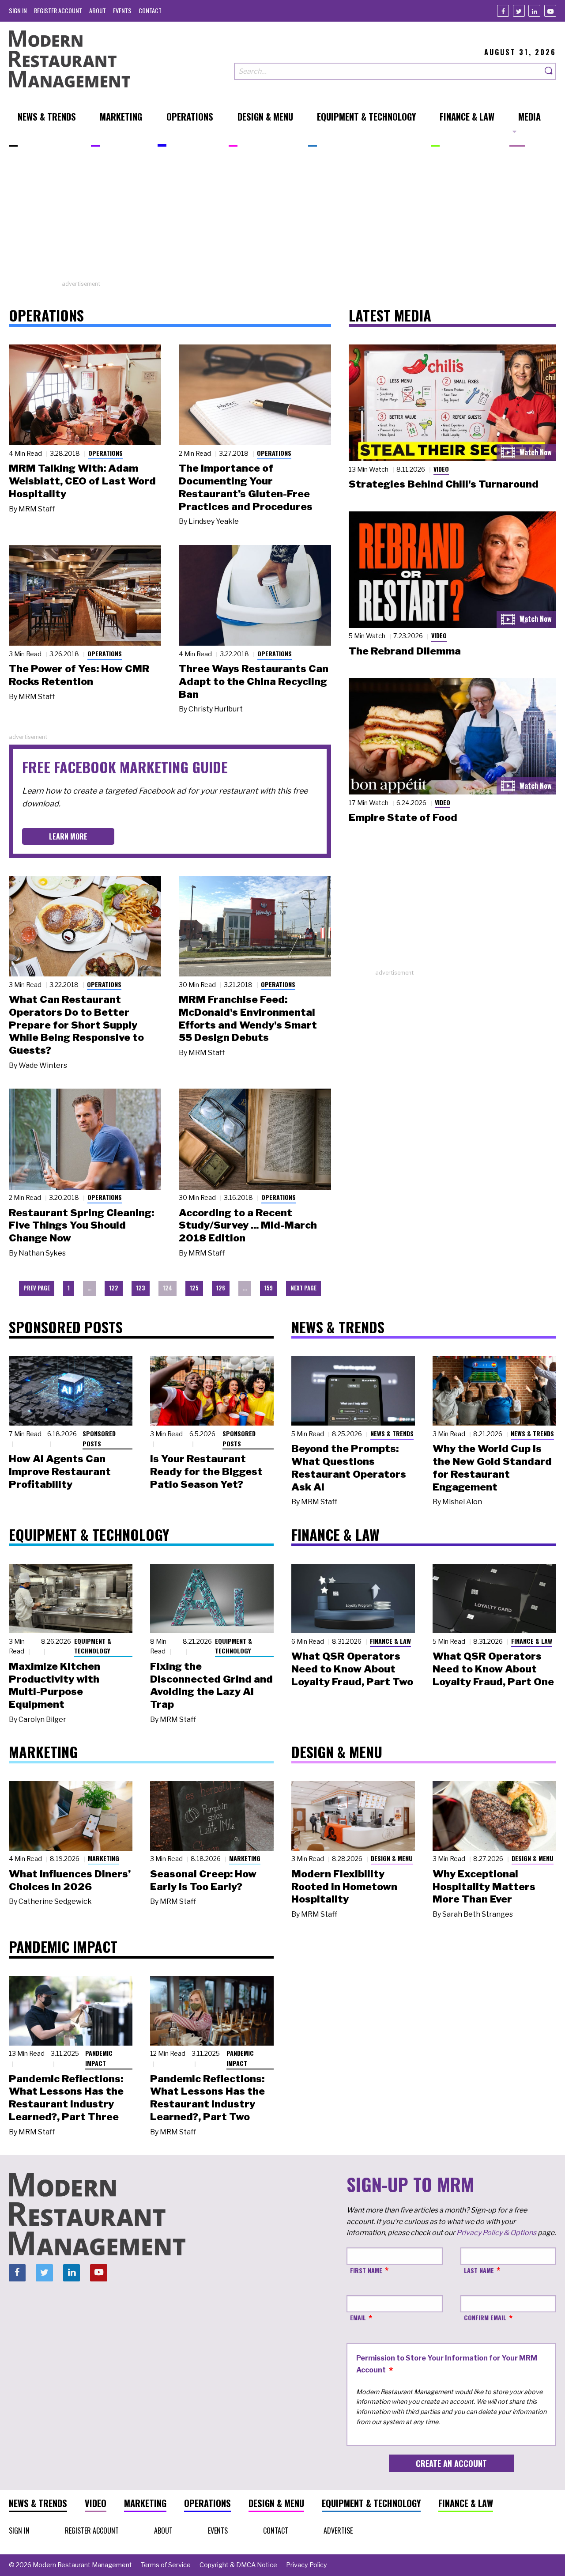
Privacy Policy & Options (496, 2233)
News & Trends (392, 1433)
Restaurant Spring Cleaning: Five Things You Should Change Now (81, 1226)
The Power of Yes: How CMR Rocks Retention (79, 675)
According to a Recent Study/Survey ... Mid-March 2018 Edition (248, 1226)
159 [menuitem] (269, 1288)
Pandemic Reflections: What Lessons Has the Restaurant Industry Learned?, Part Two (207, 2098)
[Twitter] (519, 11)
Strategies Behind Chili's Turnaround (444, 484)
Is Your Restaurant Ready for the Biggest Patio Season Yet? (206, 1471)
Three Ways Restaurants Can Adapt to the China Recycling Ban (254, 681)
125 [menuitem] (194, 1288)
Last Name (479, 2270)
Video (441, 469)
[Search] (549, 71)
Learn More (68, 836)
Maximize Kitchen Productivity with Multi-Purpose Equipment (55, 1685)
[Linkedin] (534, 11)
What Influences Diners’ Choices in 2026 (70, 1880)
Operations (105, 453)
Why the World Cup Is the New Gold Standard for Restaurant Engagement (492, 1468)
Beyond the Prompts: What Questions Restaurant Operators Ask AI (349, 1468)
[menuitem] (18, 10)
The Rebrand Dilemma (405, 651)
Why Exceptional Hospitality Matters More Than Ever (484, 1887)
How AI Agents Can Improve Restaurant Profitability (60, 1471)
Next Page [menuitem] (303, 1288)
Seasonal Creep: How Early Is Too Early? (203, 1880)
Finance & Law (390, 1641)
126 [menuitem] (221, 1288)
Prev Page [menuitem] (37, 1288)
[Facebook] (503, 11)
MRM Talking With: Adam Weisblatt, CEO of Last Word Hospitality (82, 481)
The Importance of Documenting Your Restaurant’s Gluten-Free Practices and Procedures (246, 487)
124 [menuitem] (168, 1288)
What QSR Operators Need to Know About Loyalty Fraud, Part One (493, 1669)
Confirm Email (485, 2317)
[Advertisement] (282, 218)
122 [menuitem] (114, 1288)
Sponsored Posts (99, 1438)
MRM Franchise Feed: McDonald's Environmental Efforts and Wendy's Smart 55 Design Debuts (248, 1018)
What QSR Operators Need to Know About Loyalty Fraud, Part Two (352, 1669)
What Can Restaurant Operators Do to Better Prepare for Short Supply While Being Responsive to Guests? (76, 1025)
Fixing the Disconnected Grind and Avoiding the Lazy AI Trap (211, 1685)
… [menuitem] (89, 1288)
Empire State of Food (403, 817)
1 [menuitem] (69, 1288)
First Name (366, 2270)
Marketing (104, 1858)
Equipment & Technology (93, 1646)
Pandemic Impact (99, 2058)
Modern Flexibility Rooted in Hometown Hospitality (344, 1887)
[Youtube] (550, 11)
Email (358, 2317)
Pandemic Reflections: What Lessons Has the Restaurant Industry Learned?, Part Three (66, 2098)
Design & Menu (392, 1858)
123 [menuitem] (141, 1288)
